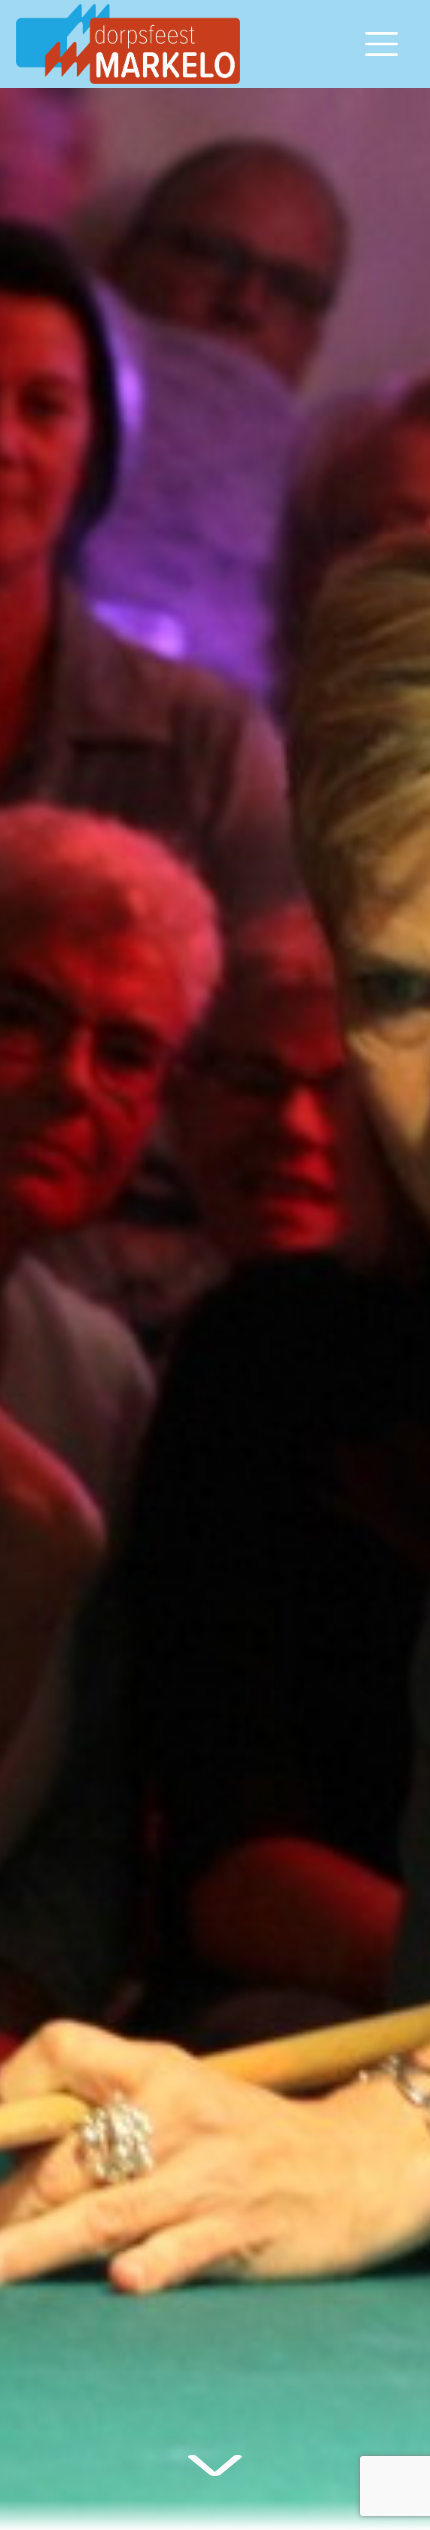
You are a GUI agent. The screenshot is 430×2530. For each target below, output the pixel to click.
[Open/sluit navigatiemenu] (381, 44)
